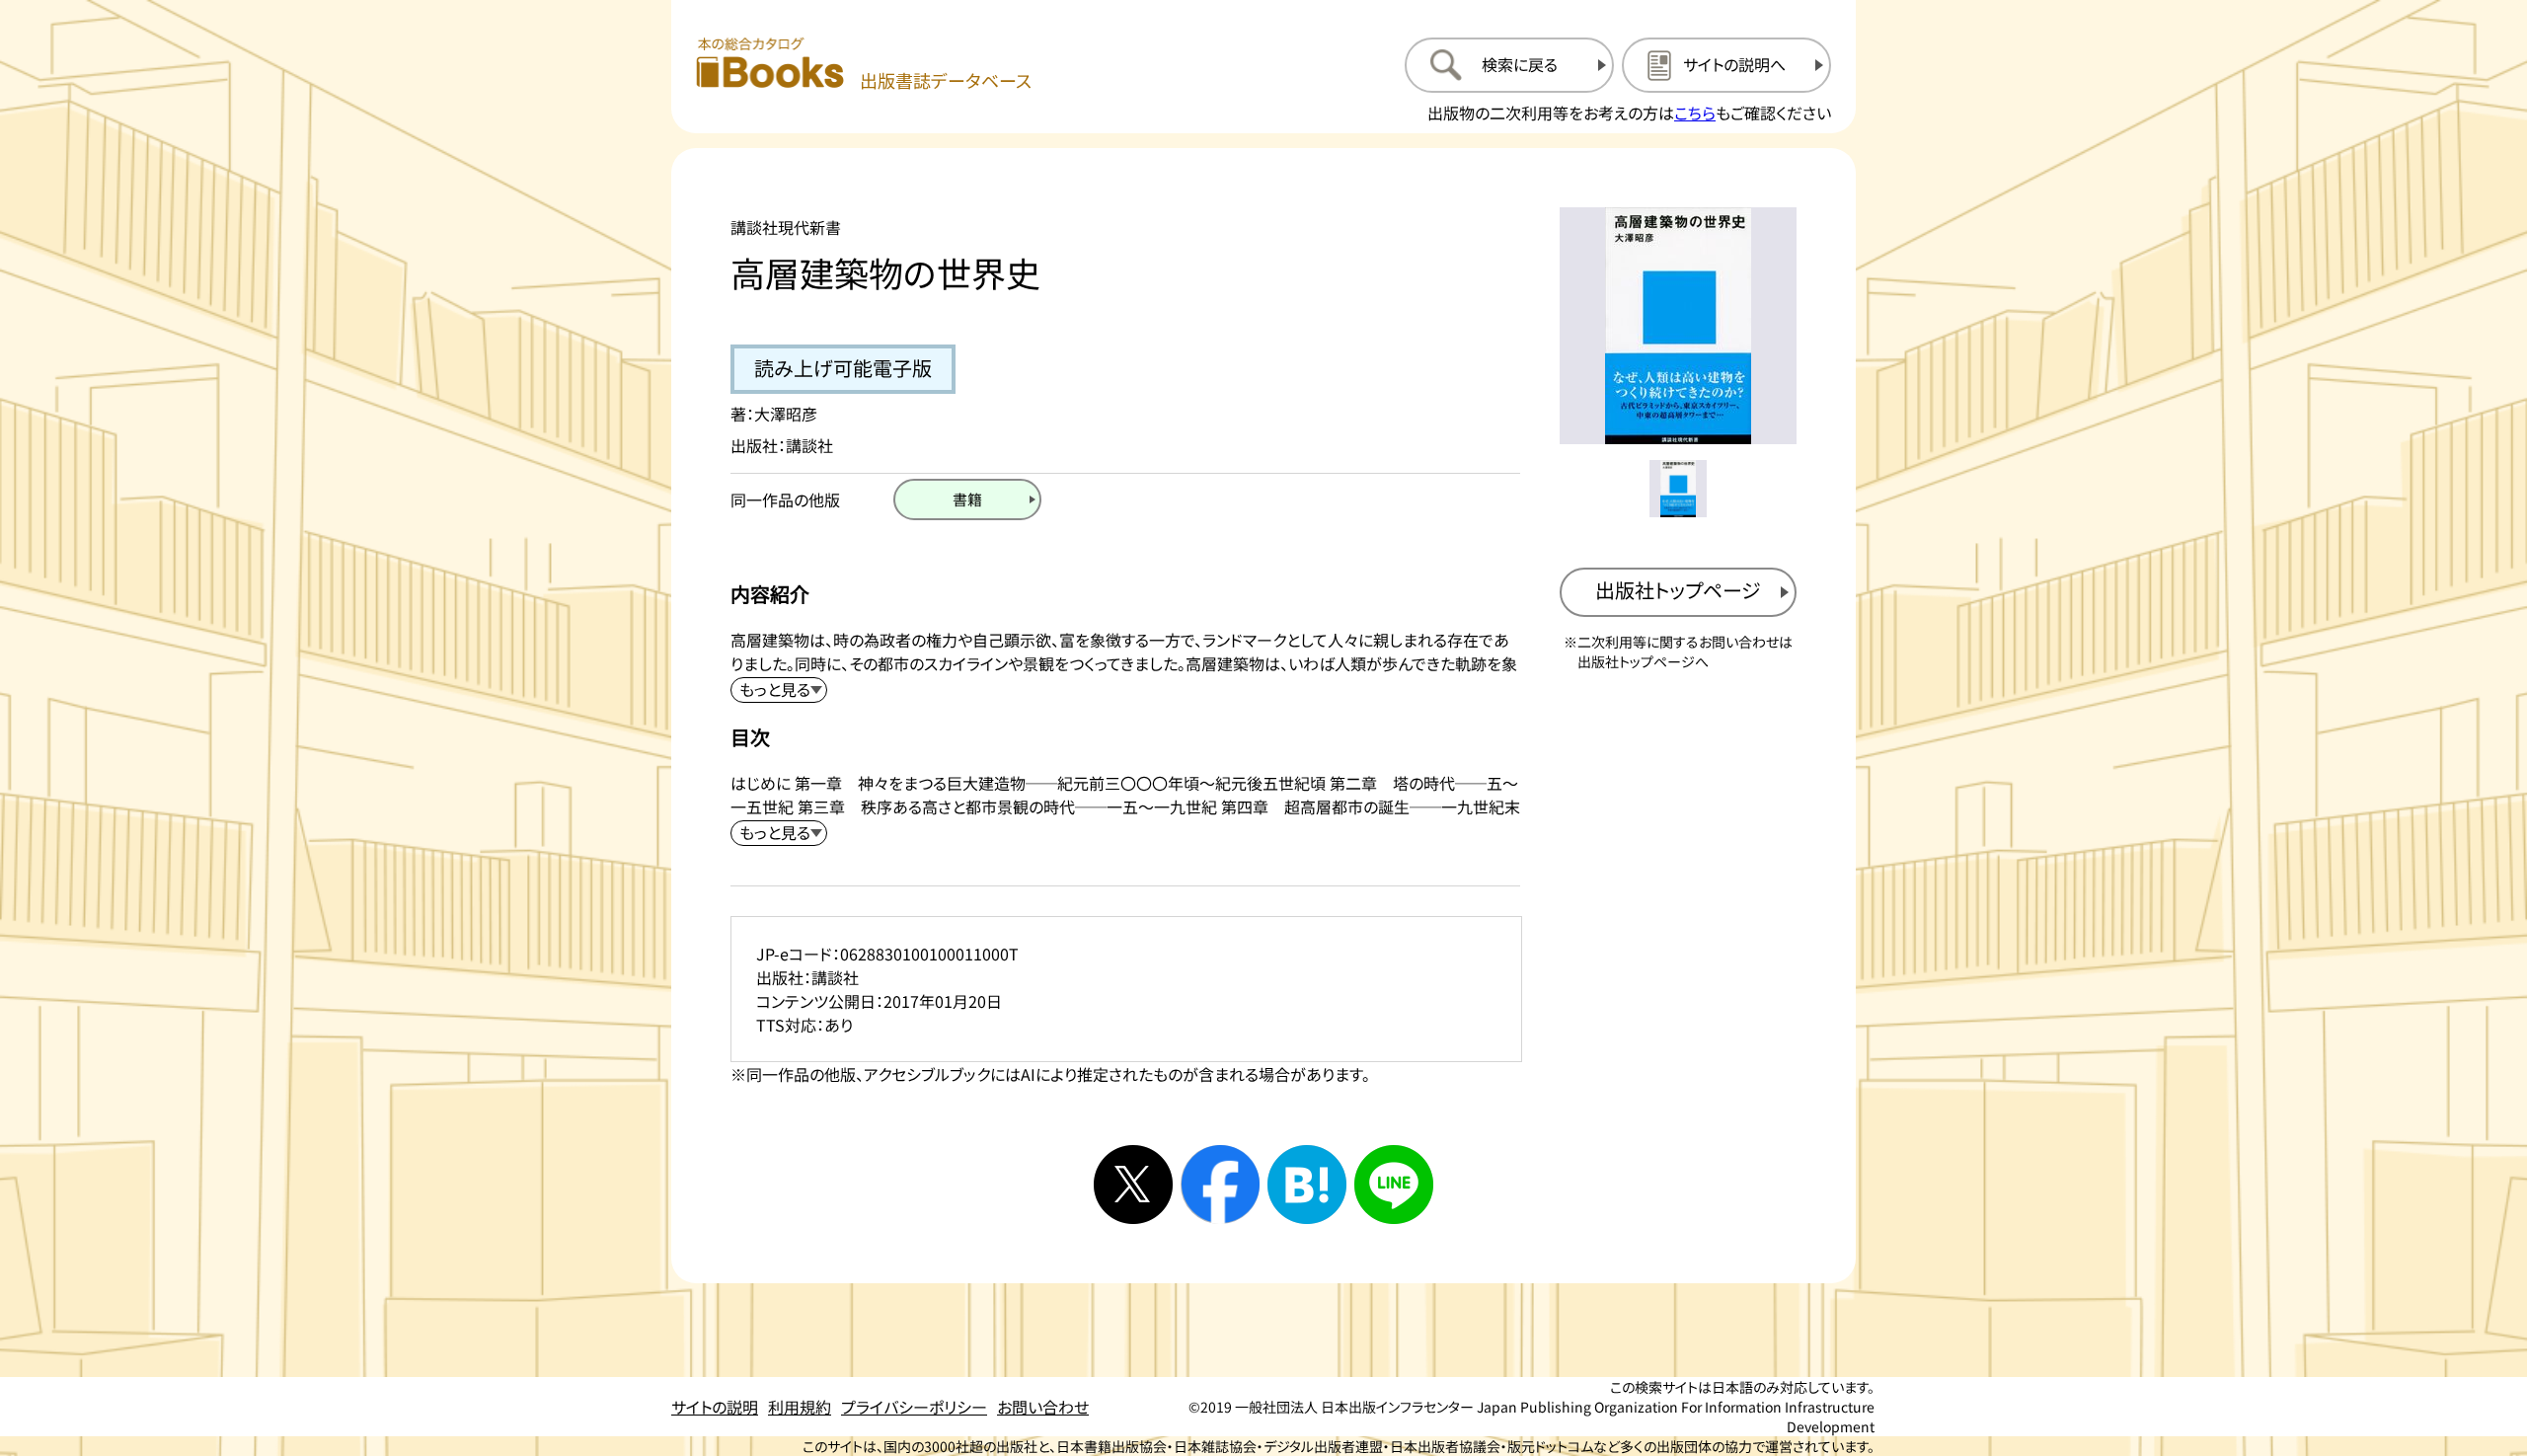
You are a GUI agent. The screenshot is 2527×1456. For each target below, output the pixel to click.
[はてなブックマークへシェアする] (1307, 1185)
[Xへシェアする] (1133, 1185)
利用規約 (800, 1407)
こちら (1695, 113)
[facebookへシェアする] (1220, 1185)
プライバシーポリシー (914, 1407)
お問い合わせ (1043, 1407)
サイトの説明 (715, 1407)
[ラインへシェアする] (1394, 1185)
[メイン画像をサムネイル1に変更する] (1678, 489)
